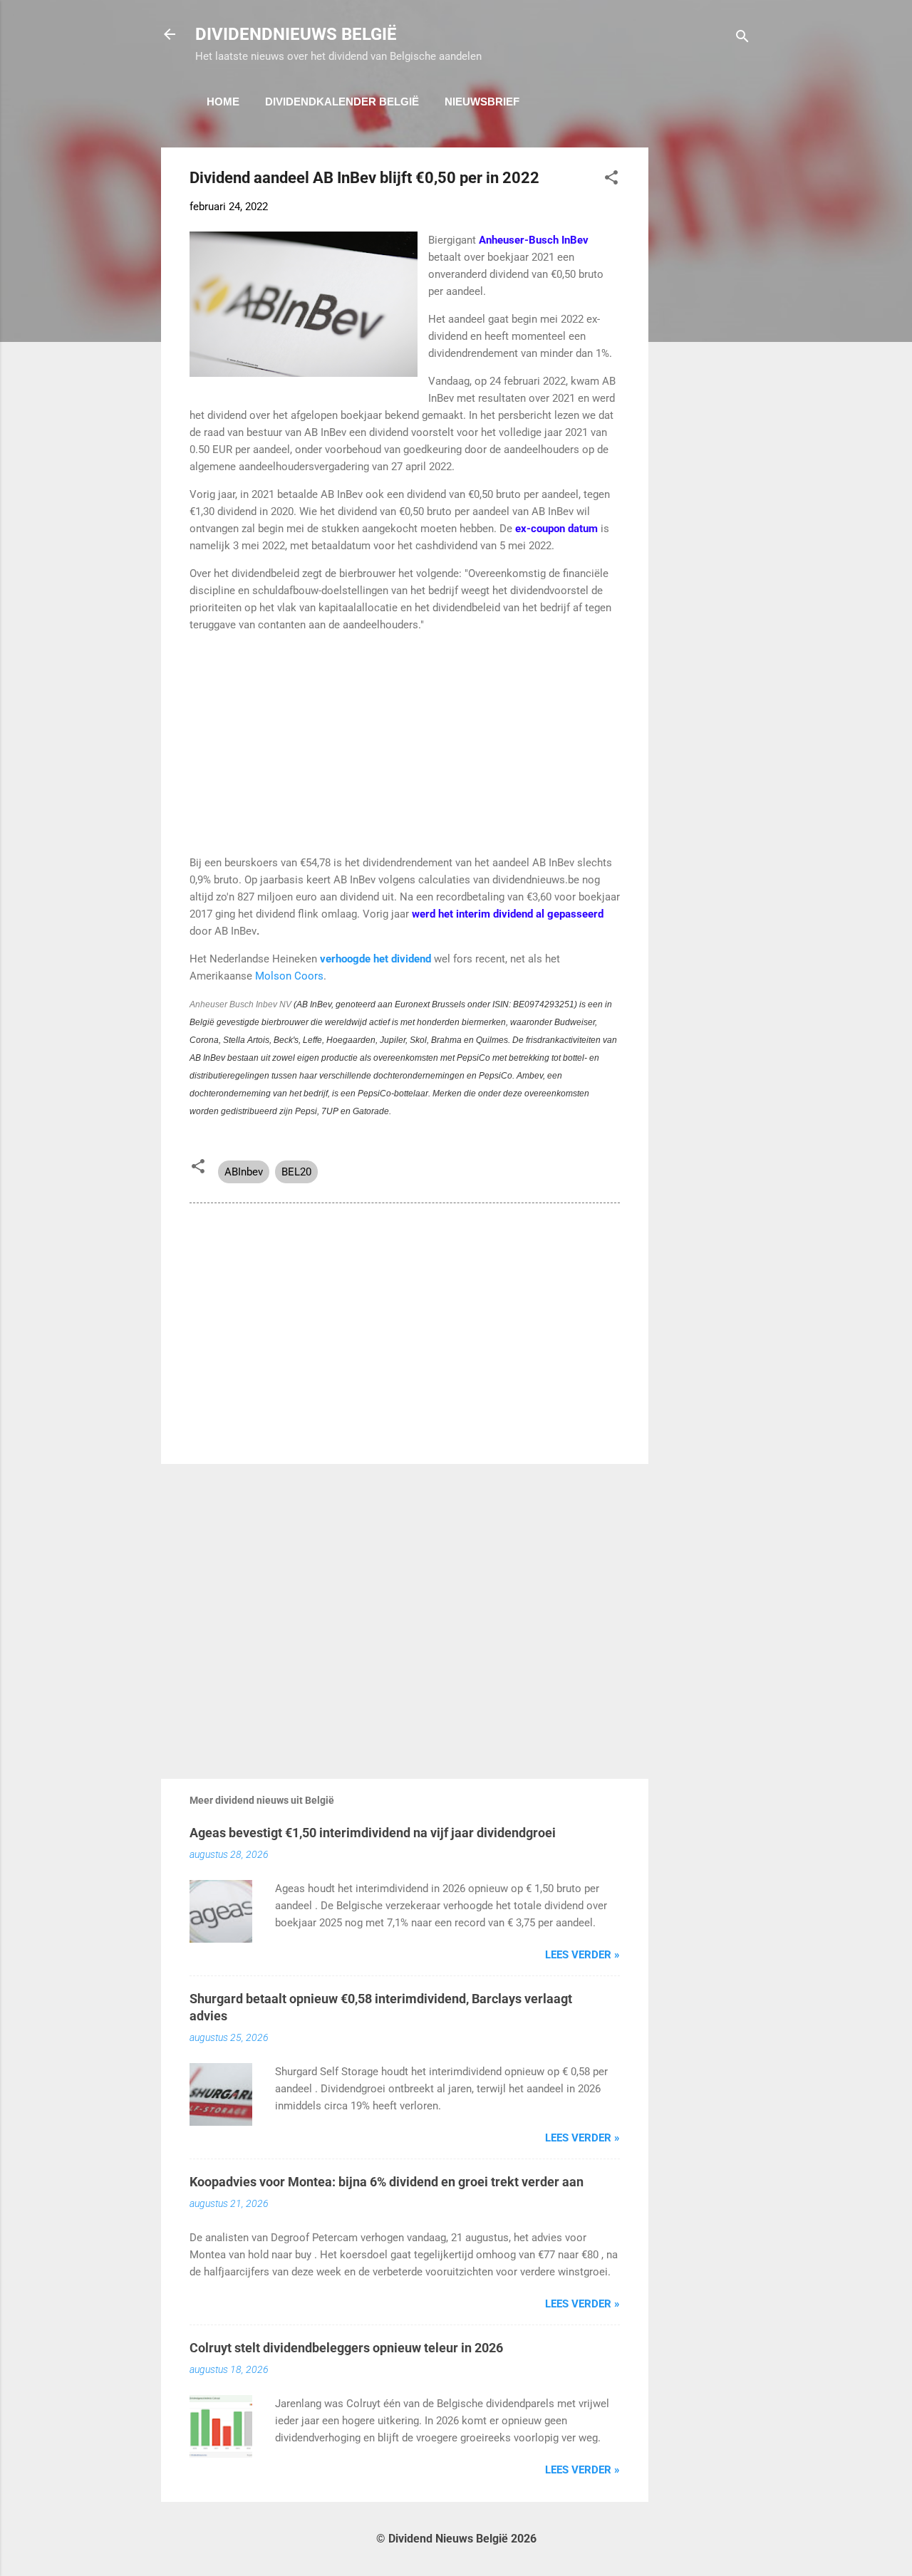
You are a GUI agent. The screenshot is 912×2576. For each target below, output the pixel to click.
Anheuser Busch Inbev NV (240, 1004)
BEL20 (296, 1172)
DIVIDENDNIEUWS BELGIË (296, 34)
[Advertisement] (705, 361)
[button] (611, 180)
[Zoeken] (742, 39)
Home (223, 102)
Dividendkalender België (342, 102)
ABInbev (244, 1172)
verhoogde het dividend (375, 959)
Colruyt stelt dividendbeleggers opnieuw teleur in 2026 (346, 2348)
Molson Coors (289, 976)
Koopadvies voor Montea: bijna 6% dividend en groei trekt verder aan (387, 2182)
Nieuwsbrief (482, 102)
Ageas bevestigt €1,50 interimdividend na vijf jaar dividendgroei (373, 1833)
